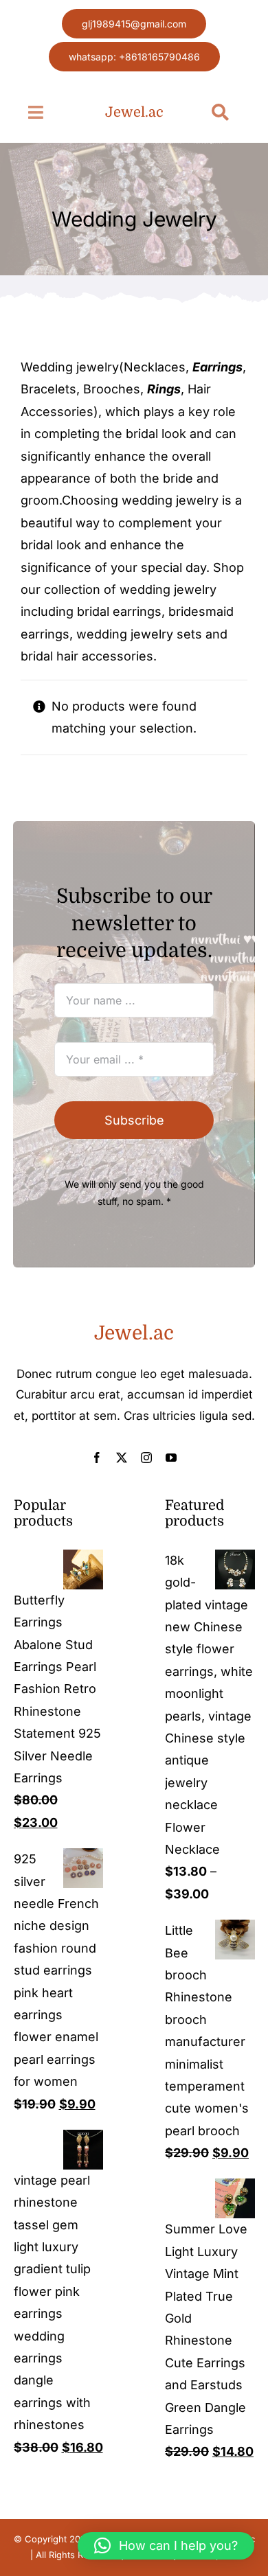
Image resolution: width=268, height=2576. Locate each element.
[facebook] (97, 1458)
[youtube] (171, 1458)
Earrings (217, 367)
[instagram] (146, 1458)
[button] (166, 2546)
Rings (164, 389)
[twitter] (122, 1458)
